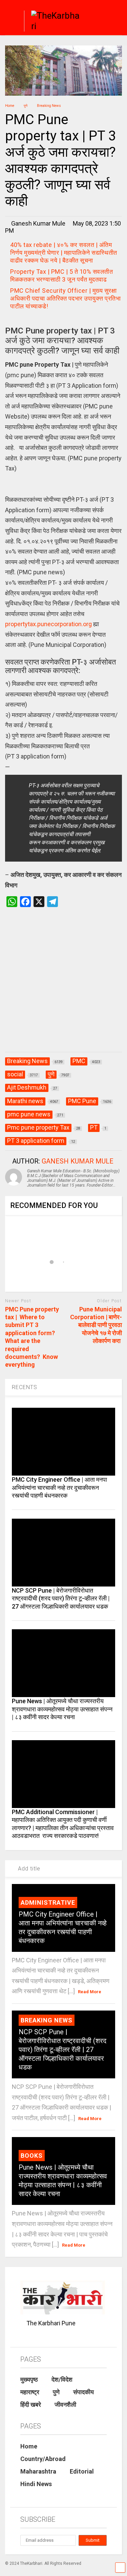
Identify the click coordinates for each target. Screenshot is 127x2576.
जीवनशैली (65, 2405)
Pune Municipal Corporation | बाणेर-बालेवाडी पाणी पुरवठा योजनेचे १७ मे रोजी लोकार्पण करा (96, 1325)
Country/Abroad (43, 2459)
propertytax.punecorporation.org (48, 624)
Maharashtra (38, 2471)
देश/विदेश (62, 2379)
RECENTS (25, 1387)
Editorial (82, 2471)
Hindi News (36, 2484)
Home (29, 2446)
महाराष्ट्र (30, 2392)
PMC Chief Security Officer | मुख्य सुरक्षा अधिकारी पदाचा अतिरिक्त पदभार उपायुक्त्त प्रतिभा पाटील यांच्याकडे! (65, 298)
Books (32, 2156)
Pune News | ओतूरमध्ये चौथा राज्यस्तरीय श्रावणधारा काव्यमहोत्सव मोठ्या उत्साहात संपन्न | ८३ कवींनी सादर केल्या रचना (62, 1709)
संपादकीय (83, 2392)
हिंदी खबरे (31, 2405)
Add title (28, 1869)
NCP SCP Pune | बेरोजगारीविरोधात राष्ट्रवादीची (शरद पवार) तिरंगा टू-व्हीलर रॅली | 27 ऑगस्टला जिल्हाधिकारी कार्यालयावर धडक (61, 1598)
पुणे (56, 2392)
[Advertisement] (63, 987)
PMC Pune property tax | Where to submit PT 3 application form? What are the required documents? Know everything (32, 1337)
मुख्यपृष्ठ (29, 2379)
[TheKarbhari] (53, 22)
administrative (48, 1902)
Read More (90, 1992)
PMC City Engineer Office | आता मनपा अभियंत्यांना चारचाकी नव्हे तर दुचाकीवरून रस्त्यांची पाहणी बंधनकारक (59, 1487)
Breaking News (47, 2020)
